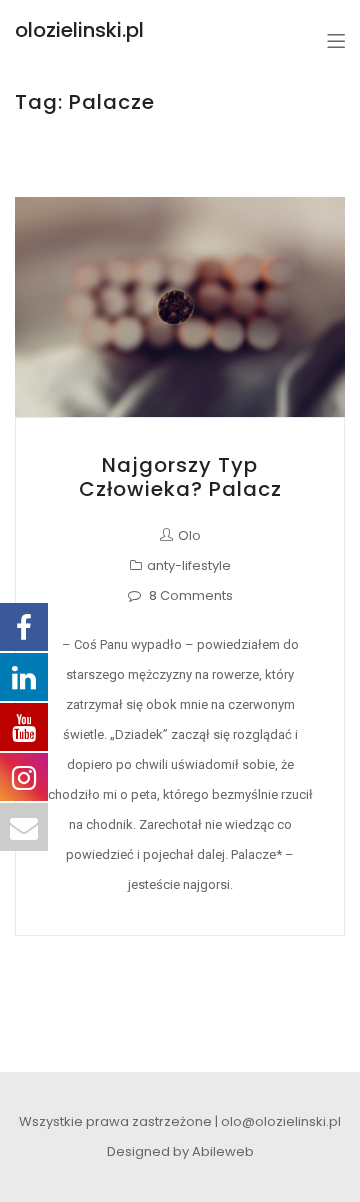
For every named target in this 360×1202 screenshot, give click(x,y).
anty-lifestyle (189, 565)
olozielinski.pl (79, 30)
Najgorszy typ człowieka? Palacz (180, 477)
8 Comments (191, 595)
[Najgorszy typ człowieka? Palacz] (180, 307)
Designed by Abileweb (180, 1151)
